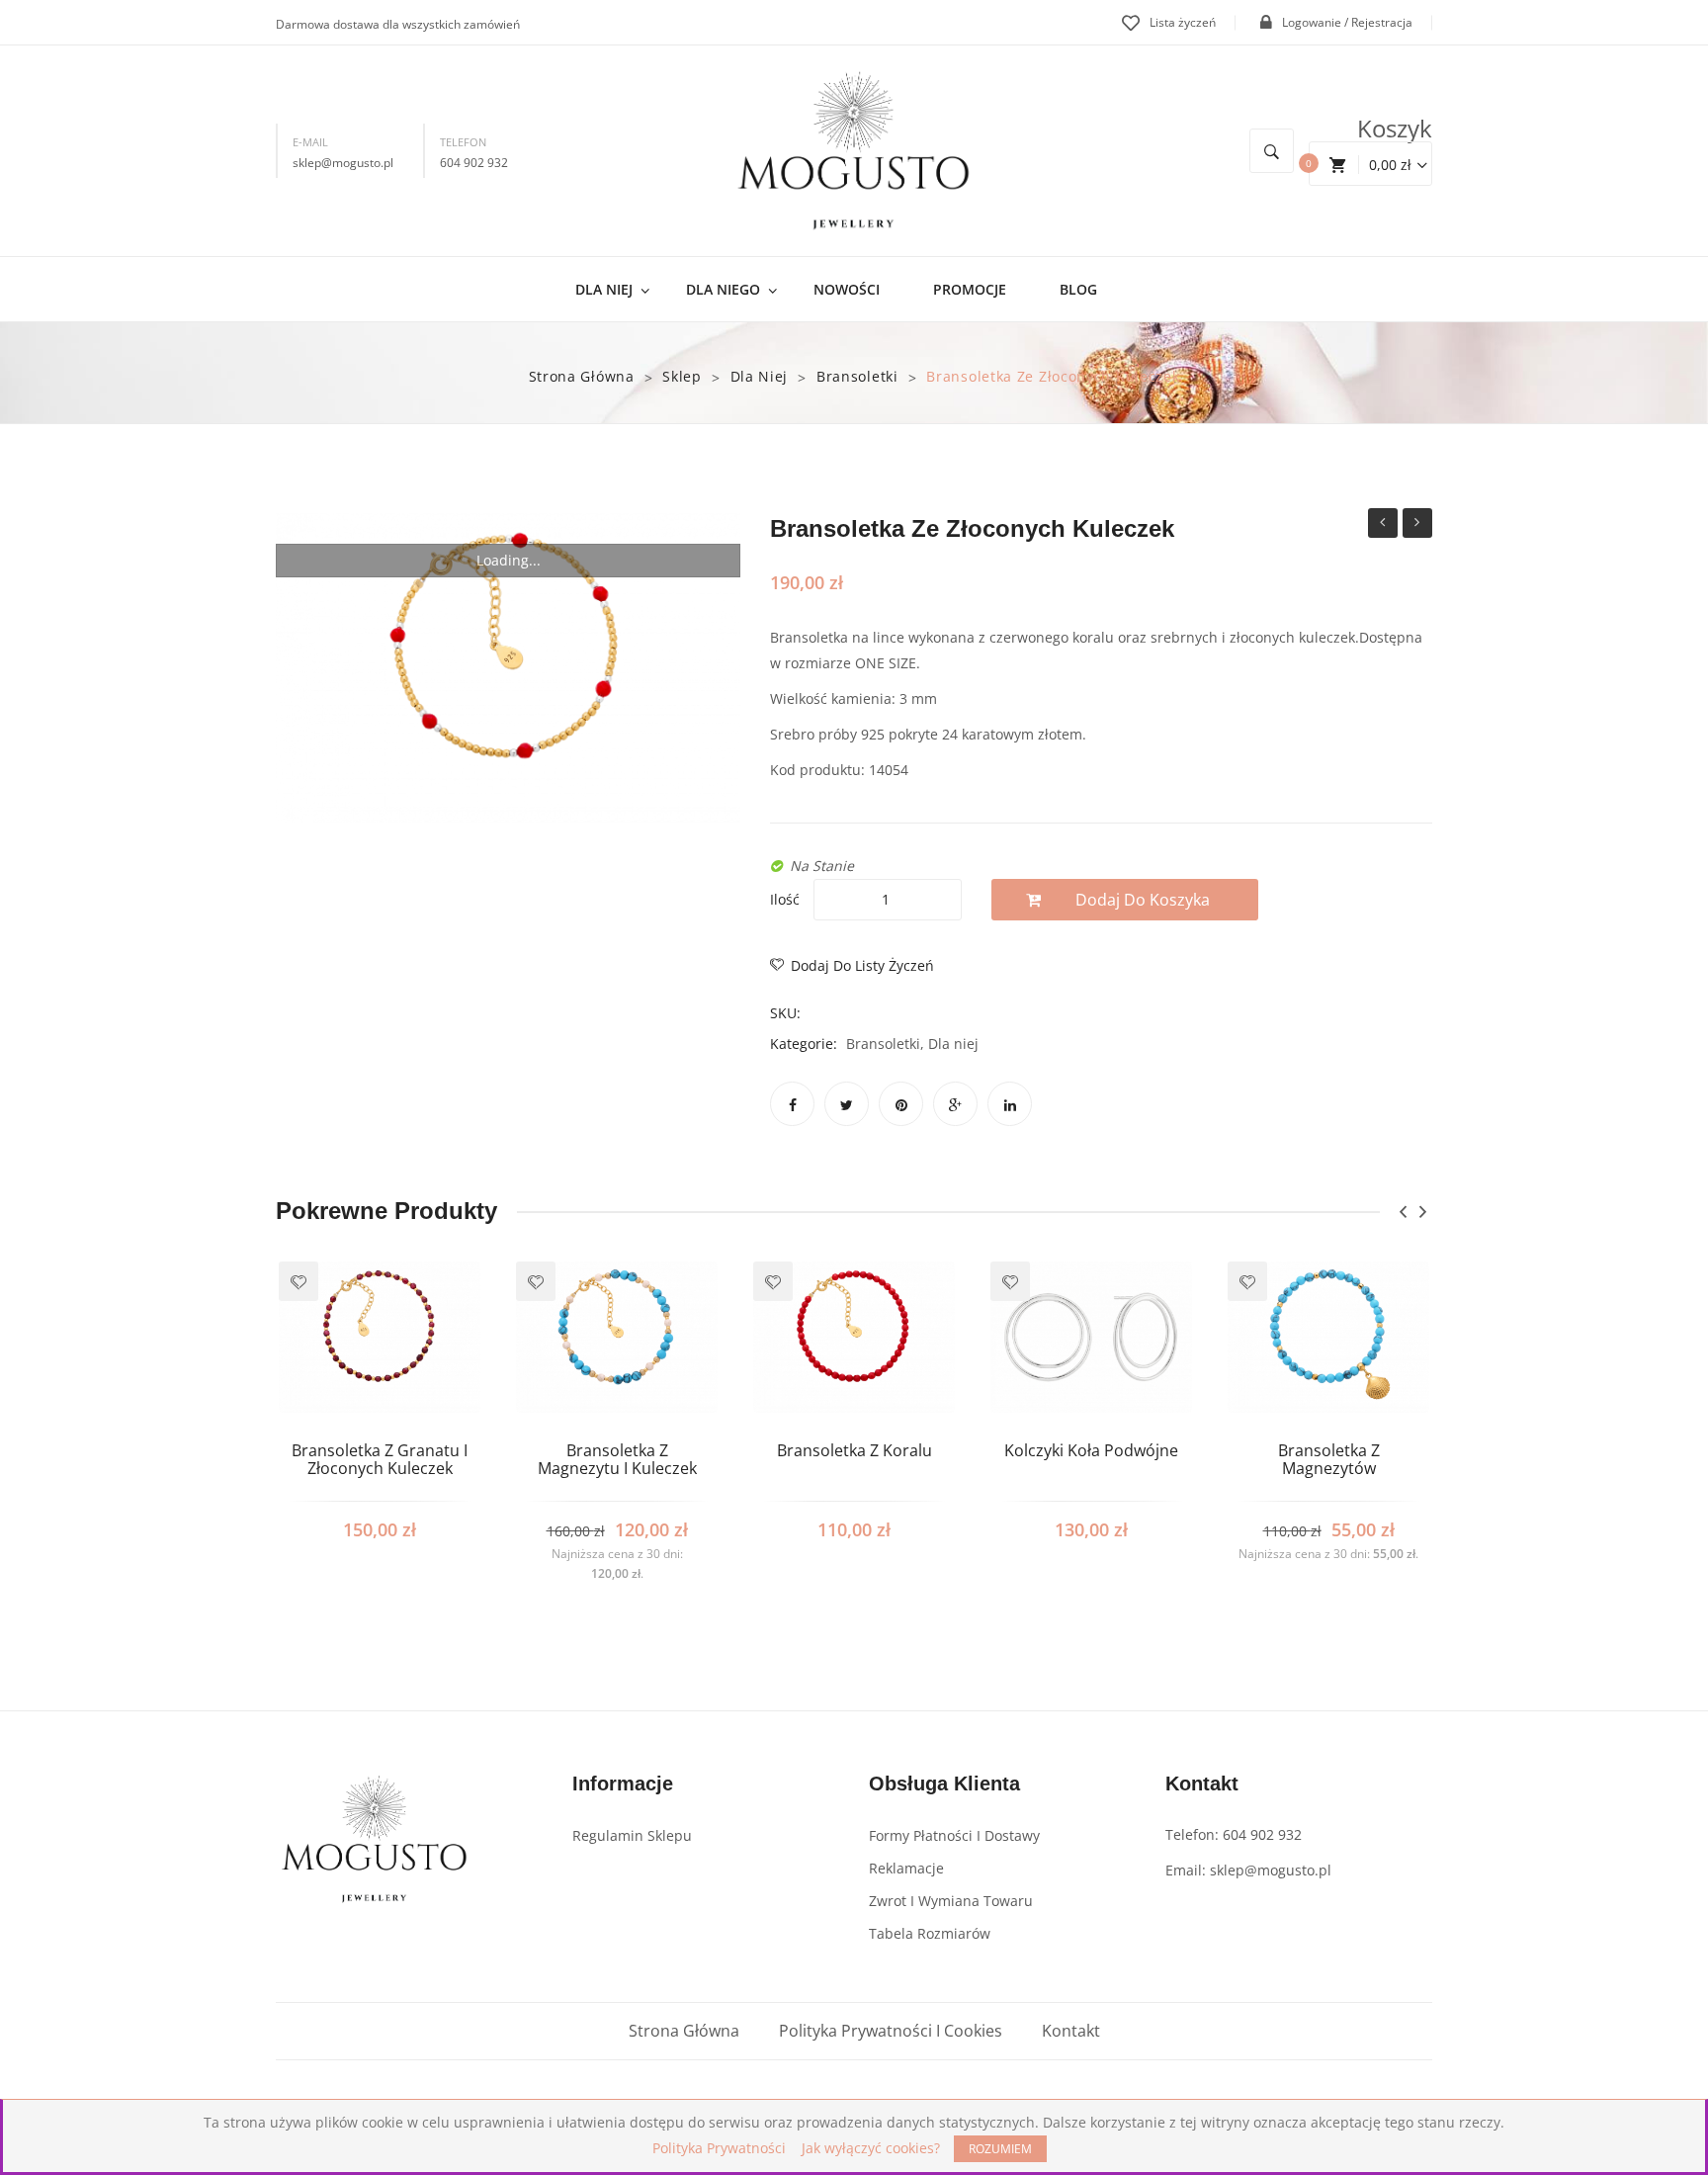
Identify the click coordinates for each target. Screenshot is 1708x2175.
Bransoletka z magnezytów (1329, 1460)
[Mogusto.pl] (854, 150)
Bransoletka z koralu (854, 1451)
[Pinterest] (901, 1104)
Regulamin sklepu (632, 1835)
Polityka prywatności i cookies (891, 2031)
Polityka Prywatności (719, 2148)
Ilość (785, 899)
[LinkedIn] (1010, 1104)
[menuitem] (612, 289)
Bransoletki (857, 376)
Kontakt (1071, 2031)
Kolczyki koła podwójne (1091, 1451)
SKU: (785, 1013)
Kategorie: (804, 1044)
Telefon (463, 142)
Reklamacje (906, 1868)
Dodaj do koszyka (1143, 900)
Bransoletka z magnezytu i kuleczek (1383, 525)
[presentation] (1403, 1212)
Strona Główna (684, 2031)
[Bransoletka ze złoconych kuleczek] (508, 668)
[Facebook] (792, 1104)
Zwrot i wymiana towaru (951, 1901)
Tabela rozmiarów (930, 1933)
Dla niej (760, 376)
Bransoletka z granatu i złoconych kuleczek (380, 1460)
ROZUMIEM (1000, 2149)
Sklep (682, 376)
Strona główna (582, 376)
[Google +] (955, 1104)
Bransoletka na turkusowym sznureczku (1417, 525)
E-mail (310, 142)
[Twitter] (847, 1104)
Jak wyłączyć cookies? (871, 2148)
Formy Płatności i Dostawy (954, 1835)
